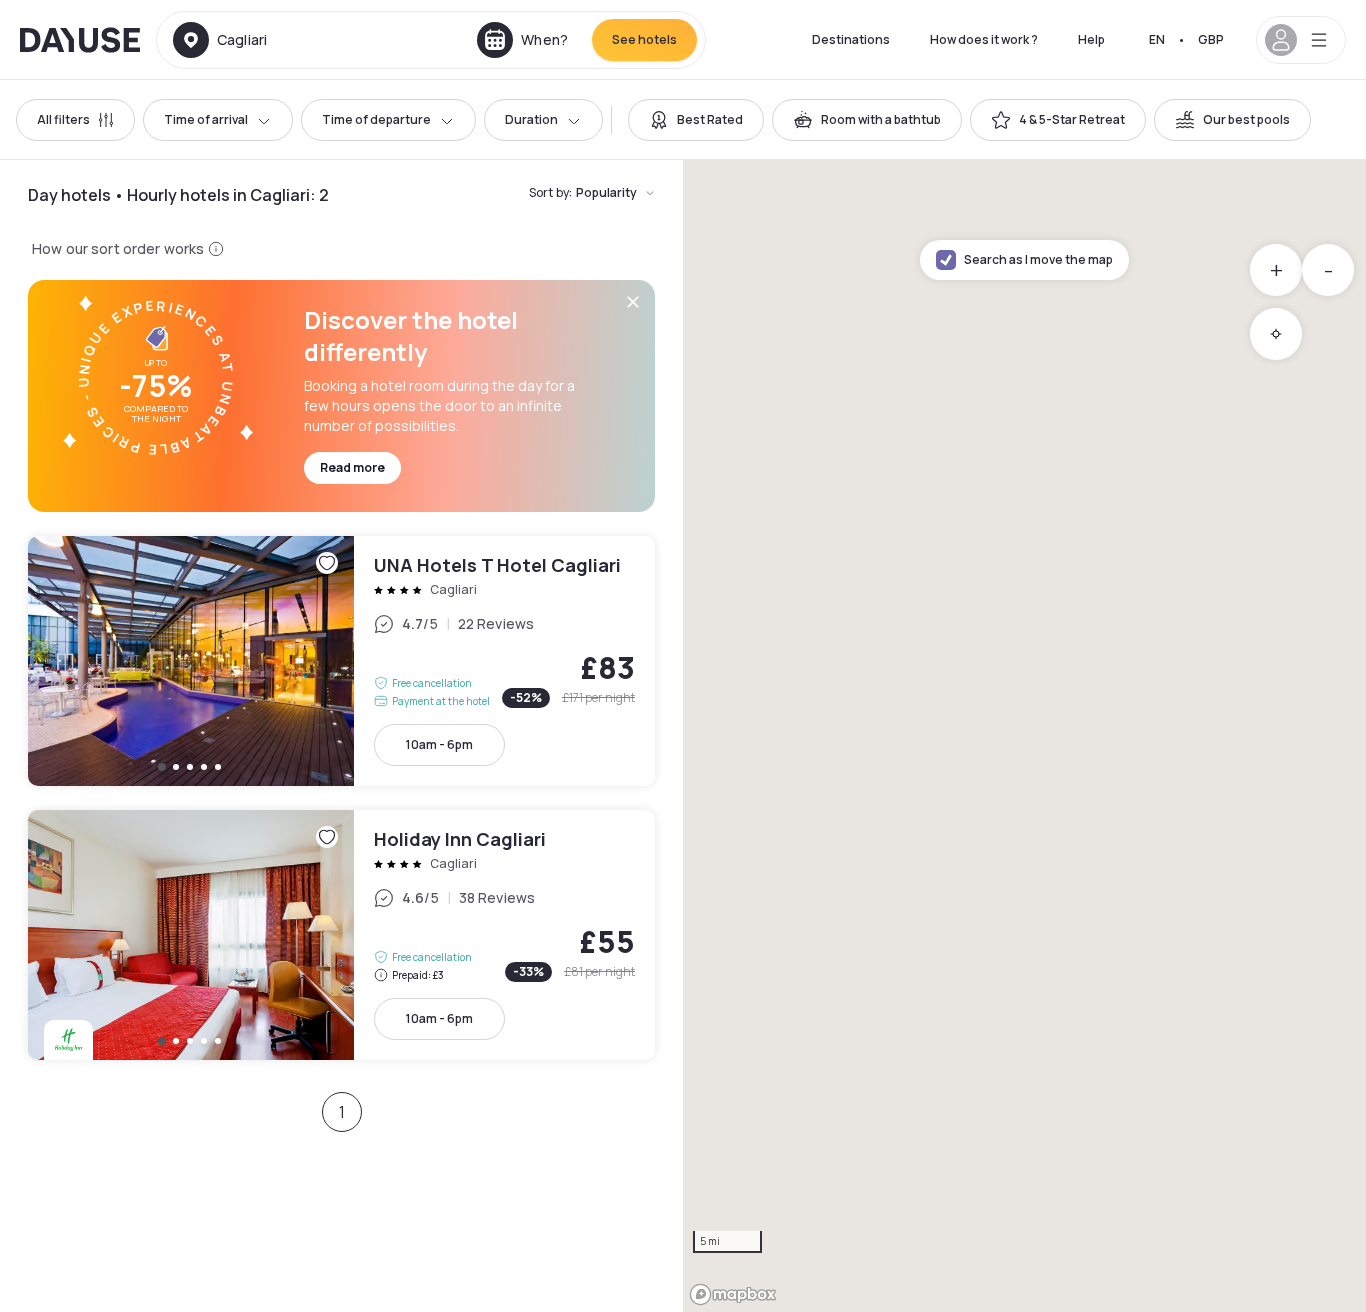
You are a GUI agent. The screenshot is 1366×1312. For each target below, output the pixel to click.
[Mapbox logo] (733, 1294)
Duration (531, 119)
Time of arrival (206, 119)
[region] (1024, 736)
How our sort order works (118, 248)
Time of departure (376, 119)
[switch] (696, 120)
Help (1091, 39)
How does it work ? (984, 39)
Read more (352, 467)
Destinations (851, 39)
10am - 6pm (439, 744)
